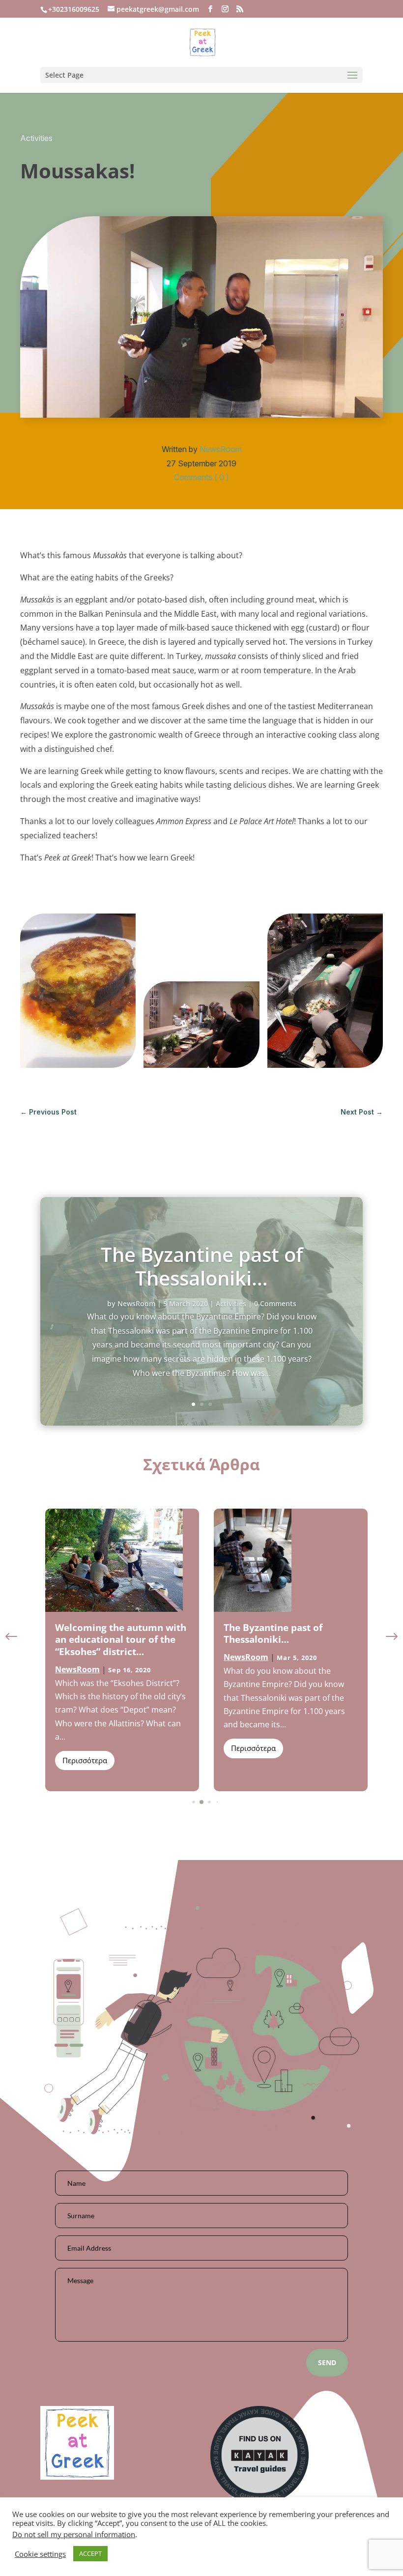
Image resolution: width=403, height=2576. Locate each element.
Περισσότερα (85, 1760)
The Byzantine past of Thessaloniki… (202, 1266)
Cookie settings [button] (40, 2554)
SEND (327, 2362)
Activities (36, 138)
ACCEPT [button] (90, 2553)
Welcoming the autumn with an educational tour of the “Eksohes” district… (121, 1640)
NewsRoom (221, 449)
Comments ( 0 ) (201, 477)
